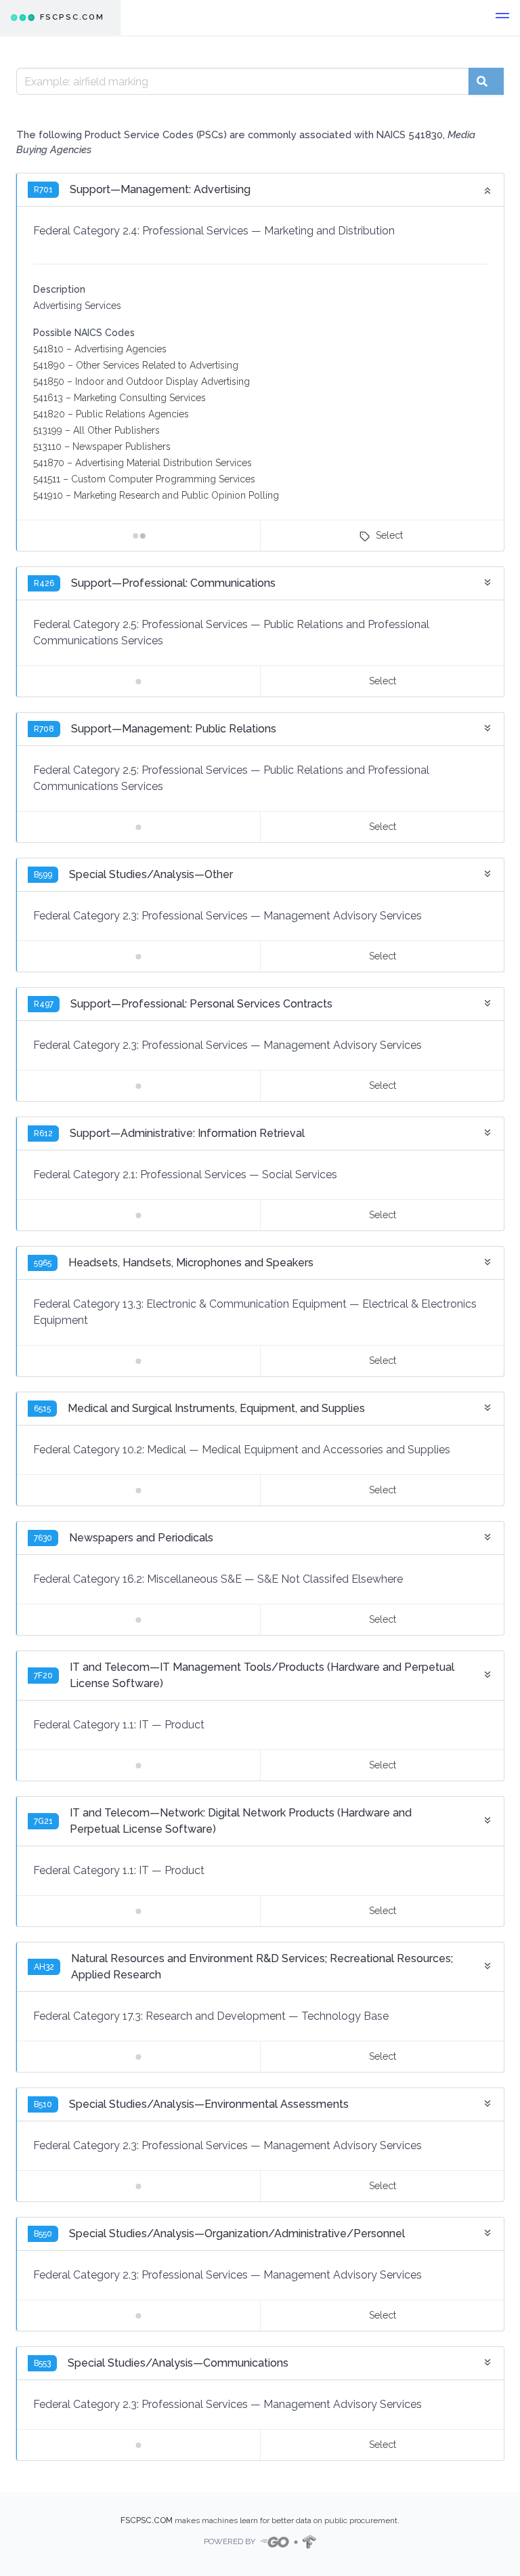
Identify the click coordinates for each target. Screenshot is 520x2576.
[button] (502, 18)
